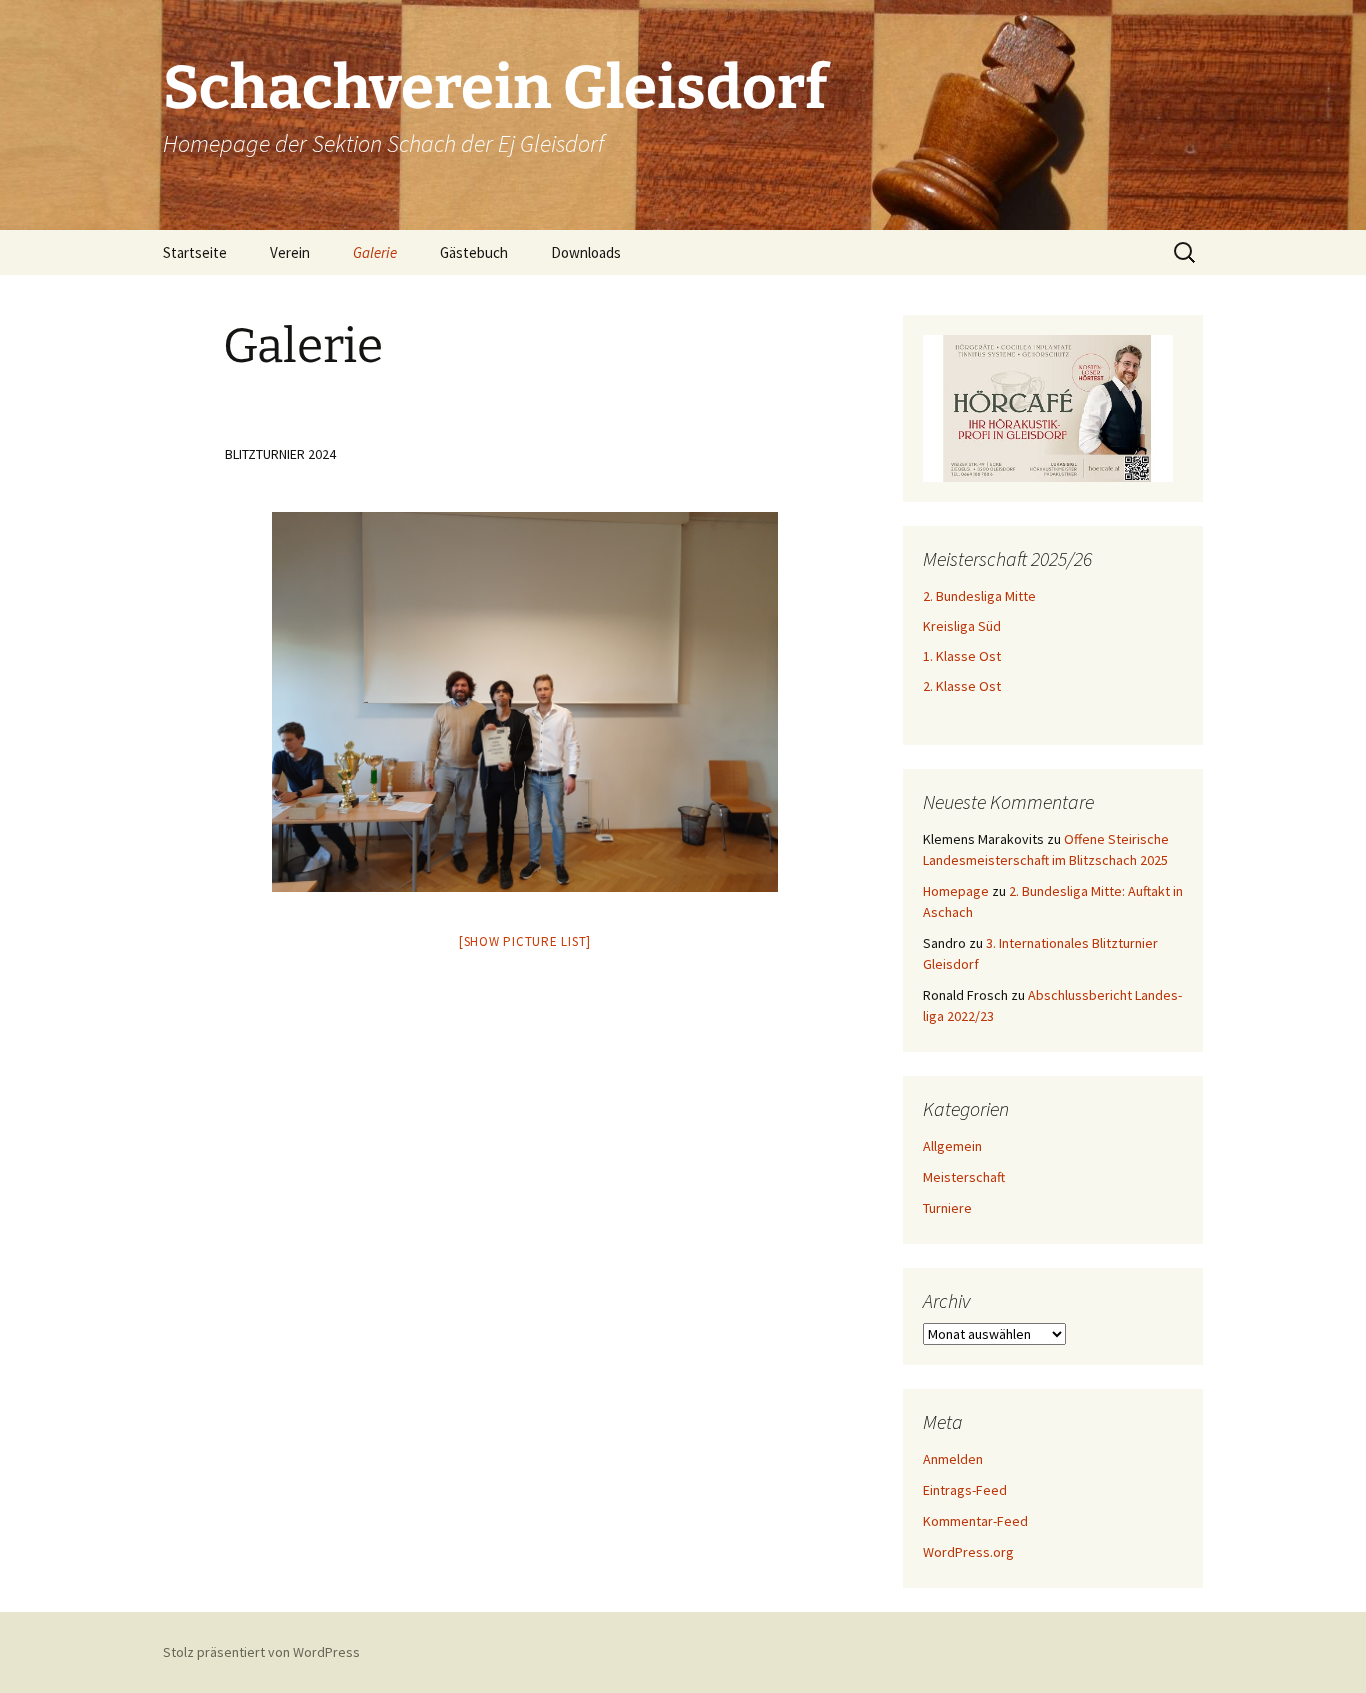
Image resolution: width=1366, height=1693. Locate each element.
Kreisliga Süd (962, 626)
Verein (290, 252)
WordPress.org (968, 1552)
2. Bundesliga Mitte (979, 596)
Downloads (586, 252)
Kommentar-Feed (975, 1521)
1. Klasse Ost (962, 656)
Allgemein (952, 1146)
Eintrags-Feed (965, 1490)
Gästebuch (474, 252)
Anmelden (953, 1459)
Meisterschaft (964, 1177)
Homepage (956, 891)
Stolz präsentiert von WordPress (261, 1652)
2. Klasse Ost (962, 686)
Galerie (375, 252)
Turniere (947, 1208)
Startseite (195, 252)
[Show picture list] (525, 941)
